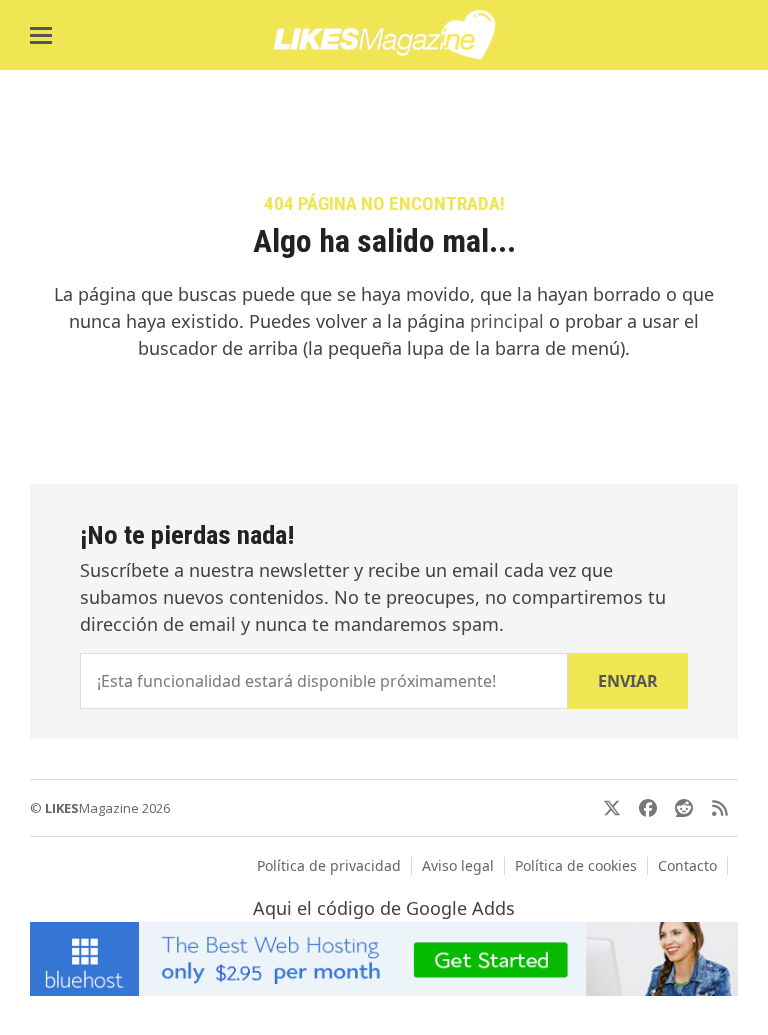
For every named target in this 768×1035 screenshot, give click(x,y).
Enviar (628, 681)
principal (507, 321)
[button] (41, 35)
